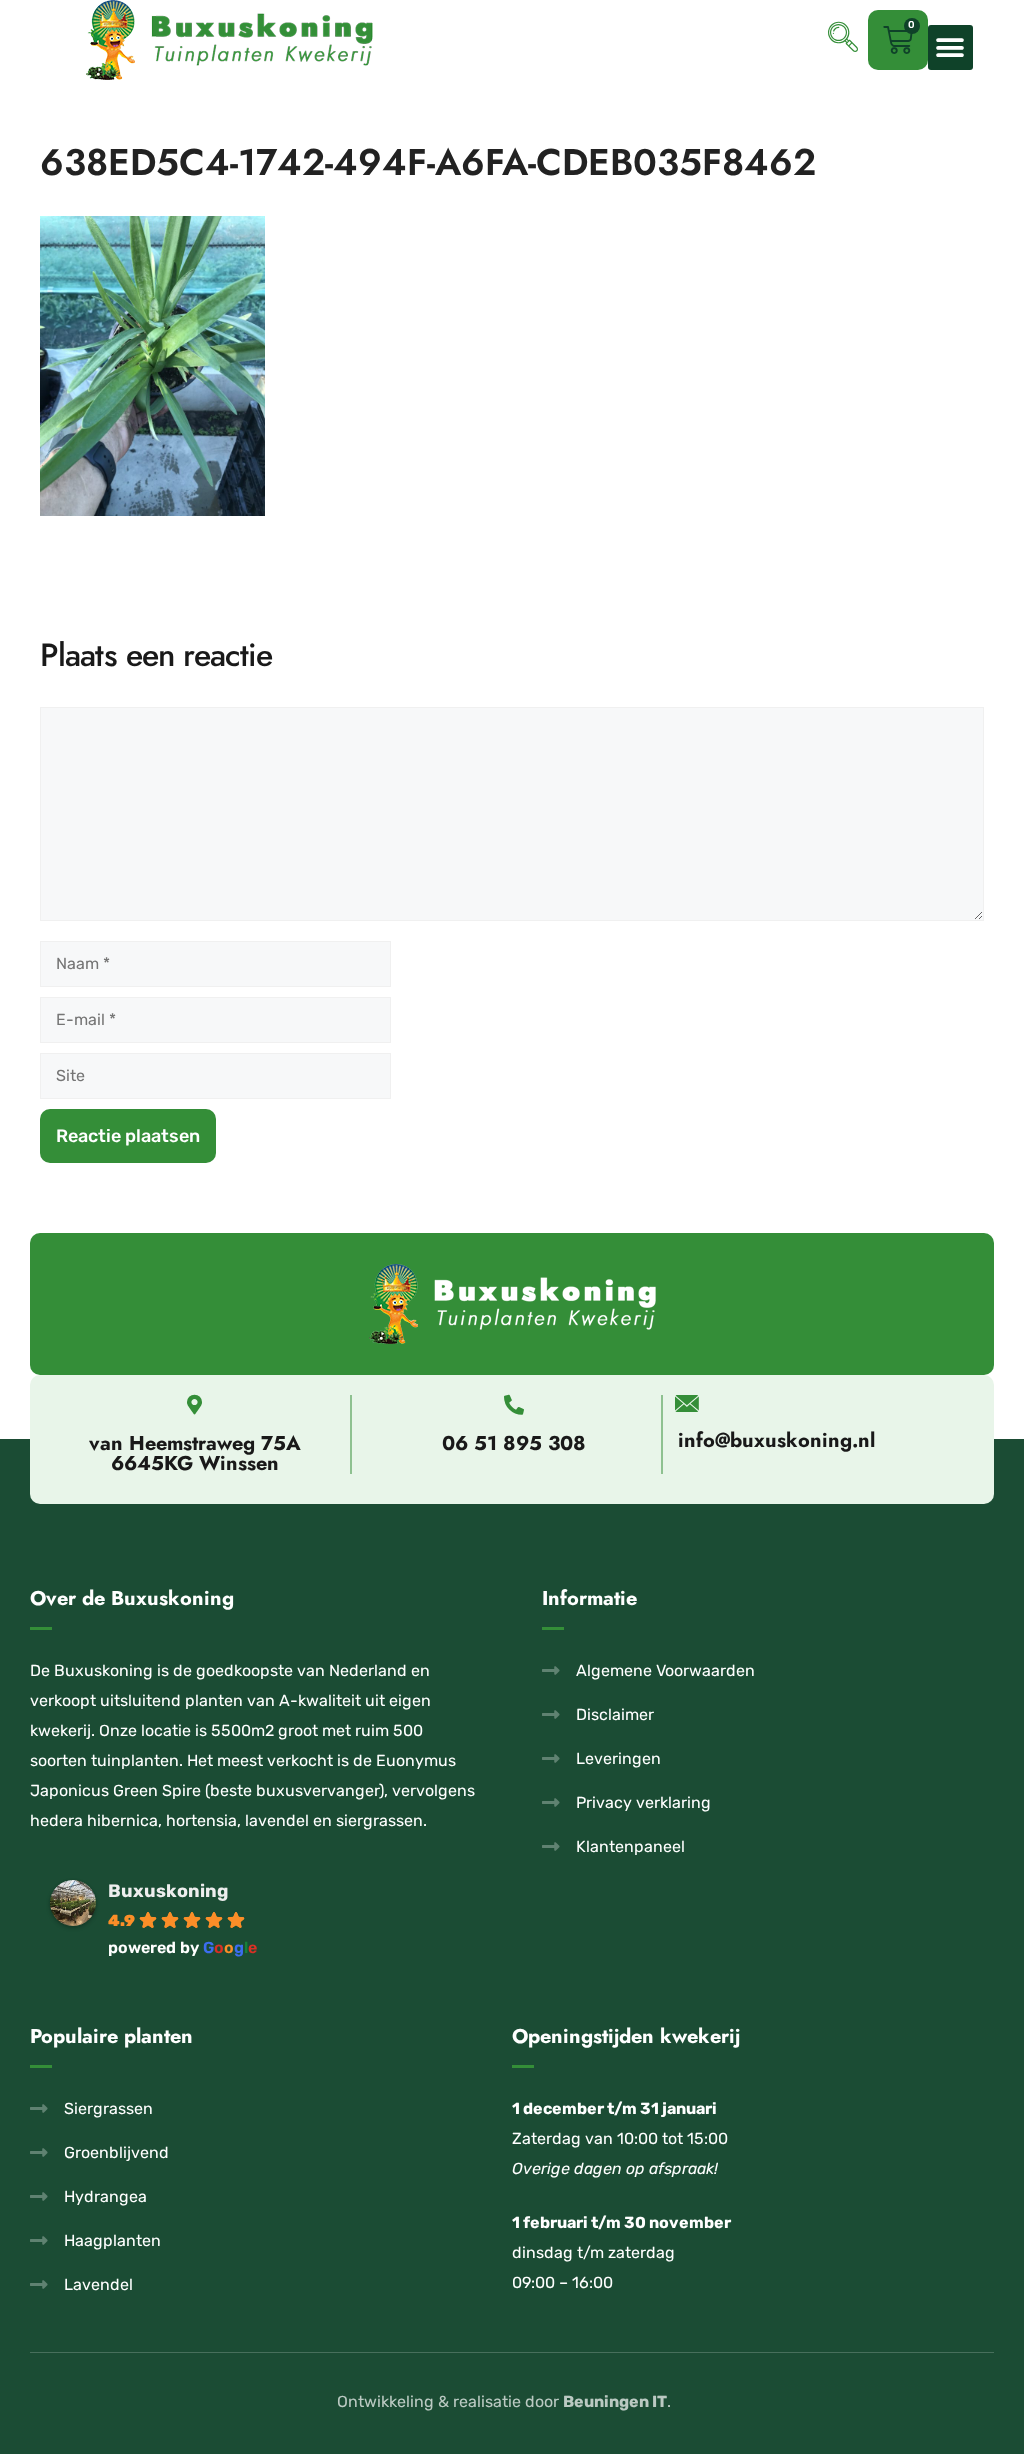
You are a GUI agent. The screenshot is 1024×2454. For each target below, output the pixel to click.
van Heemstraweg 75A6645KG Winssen (195, 1453)
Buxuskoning (168, 1891)
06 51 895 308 (514, 1443)
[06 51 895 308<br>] (514, 1405)
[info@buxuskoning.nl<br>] (686, 1403)
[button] (950, 47)
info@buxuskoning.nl (776, 1440)
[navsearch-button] (843, 40)
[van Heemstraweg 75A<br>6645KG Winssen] (195, 1405)
